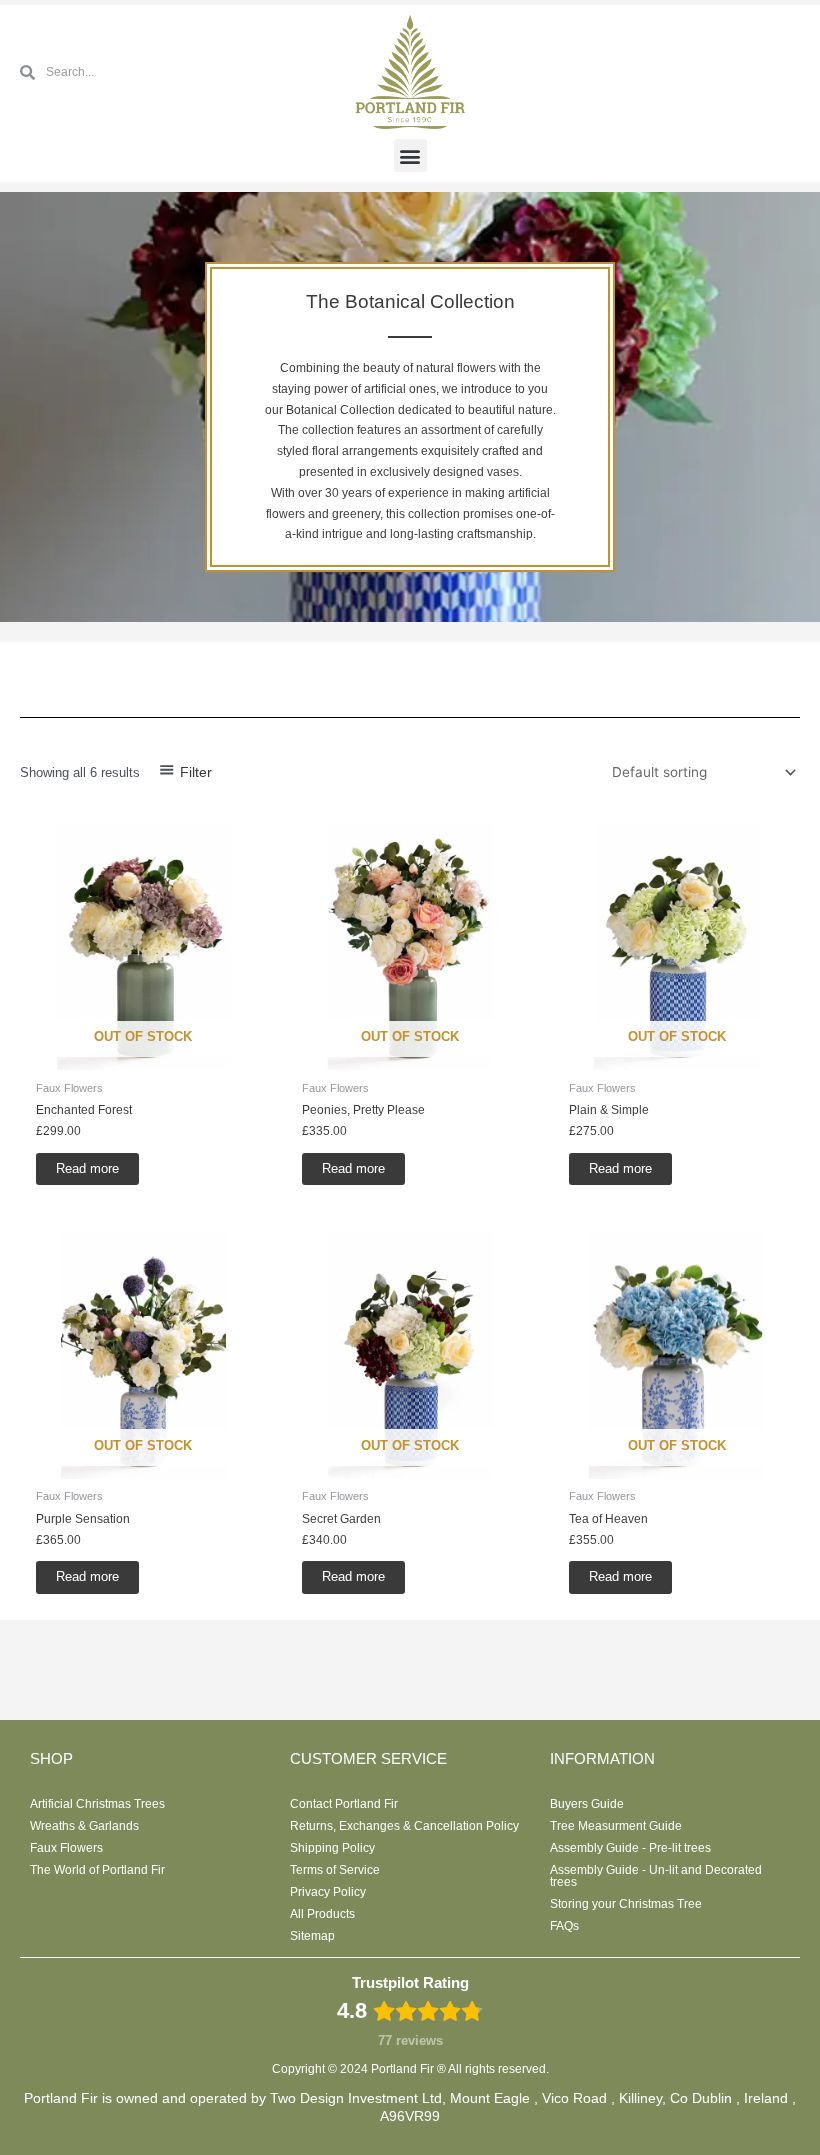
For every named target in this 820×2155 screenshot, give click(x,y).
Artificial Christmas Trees (97, 1804)
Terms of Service (335, 1870)
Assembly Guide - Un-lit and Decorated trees (656, 1876)
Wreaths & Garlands (84, 1826)
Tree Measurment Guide (616, 1826)
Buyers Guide (587, 1804)
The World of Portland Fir (97, 1870)
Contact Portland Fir (344, 1804)
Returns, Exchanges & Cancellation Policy (404, 1826)
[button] (410, 155)
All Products (322, 1914)
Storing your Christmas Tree (626, 1904)
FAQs (564, 1926)
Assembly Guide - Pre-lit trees (630, 1848)
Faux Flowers (66, 1848)
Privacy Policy (328, 1892)
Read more (87, 1168)
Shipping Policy (332, 1848)
